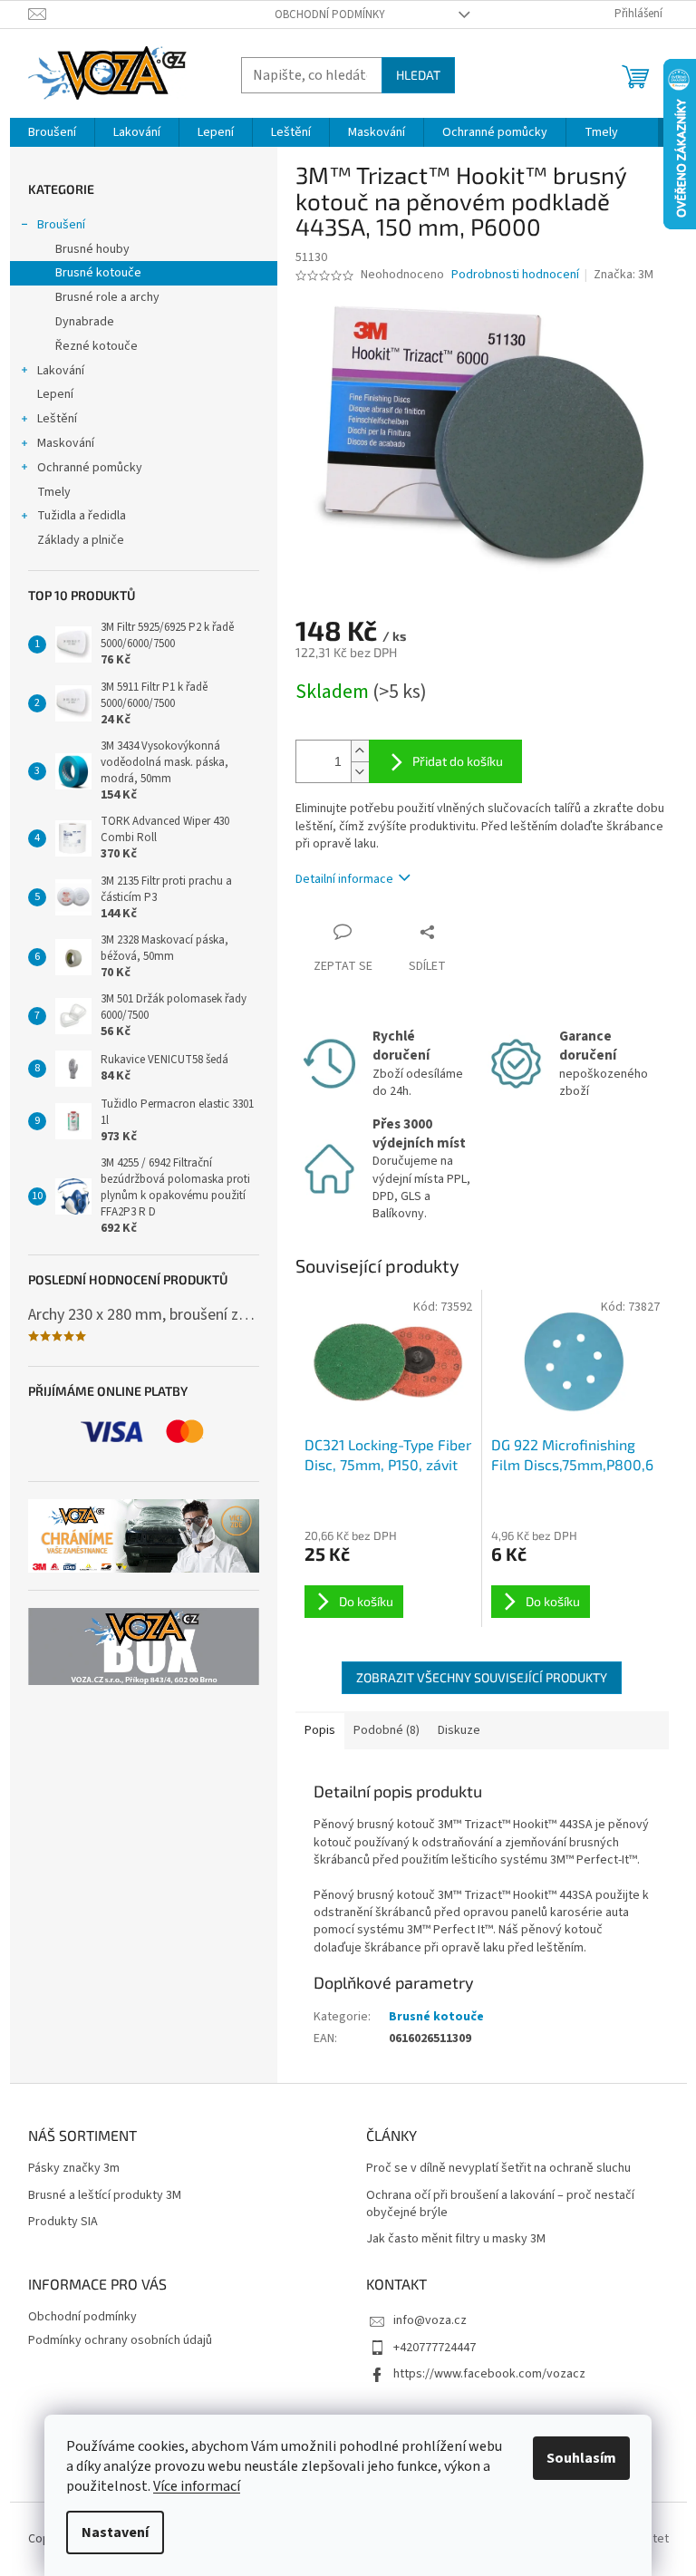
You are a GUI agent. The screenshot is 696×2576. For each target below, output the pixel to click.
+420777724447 (435, 2348)
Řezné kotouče (97, 346)
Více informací (197, 2486)
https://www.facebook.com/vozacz (489, 2374)
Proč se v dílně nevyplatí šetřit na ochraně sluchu (498, 2169)
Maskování (66, 443)
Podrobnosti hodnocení (515, 275)
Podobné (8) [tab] (387, 1730)
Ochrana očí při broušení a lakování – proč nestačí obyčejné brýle (500, 2204)
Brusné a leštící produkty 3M (105, 2196)
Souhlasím (581, 2458)
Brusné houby (92, 249)
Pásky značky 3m (74, 2169)
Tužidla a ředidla (82, 516)
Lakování (61, 371)
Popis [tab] (320, 1730)
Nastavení (115, 2532)
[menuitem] (52, 132)
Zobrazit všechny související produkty (482, 1677)
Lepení (55, 394)
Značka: (623, 275)
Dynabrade (85, 322)
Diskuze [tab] (459, 1730)
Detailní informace (344, 879)
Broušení (61, 225)
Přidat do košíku (458, 761)
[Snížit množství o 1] (360, 772)
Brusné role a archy (107, 297)
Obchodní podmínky (330, 15)
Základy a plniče (81, 540)
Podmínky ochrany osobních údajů (120, 2340)
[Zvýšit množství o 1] (360, 751)
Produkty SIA (63, 2222)
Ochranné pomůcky (90, 468)
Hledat (418, 75)
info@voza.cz (430, 2320)
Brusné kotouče (98, 273)
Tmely (54, 492)
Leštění (57, 419)
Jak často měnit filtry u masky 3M (456, 2239)
